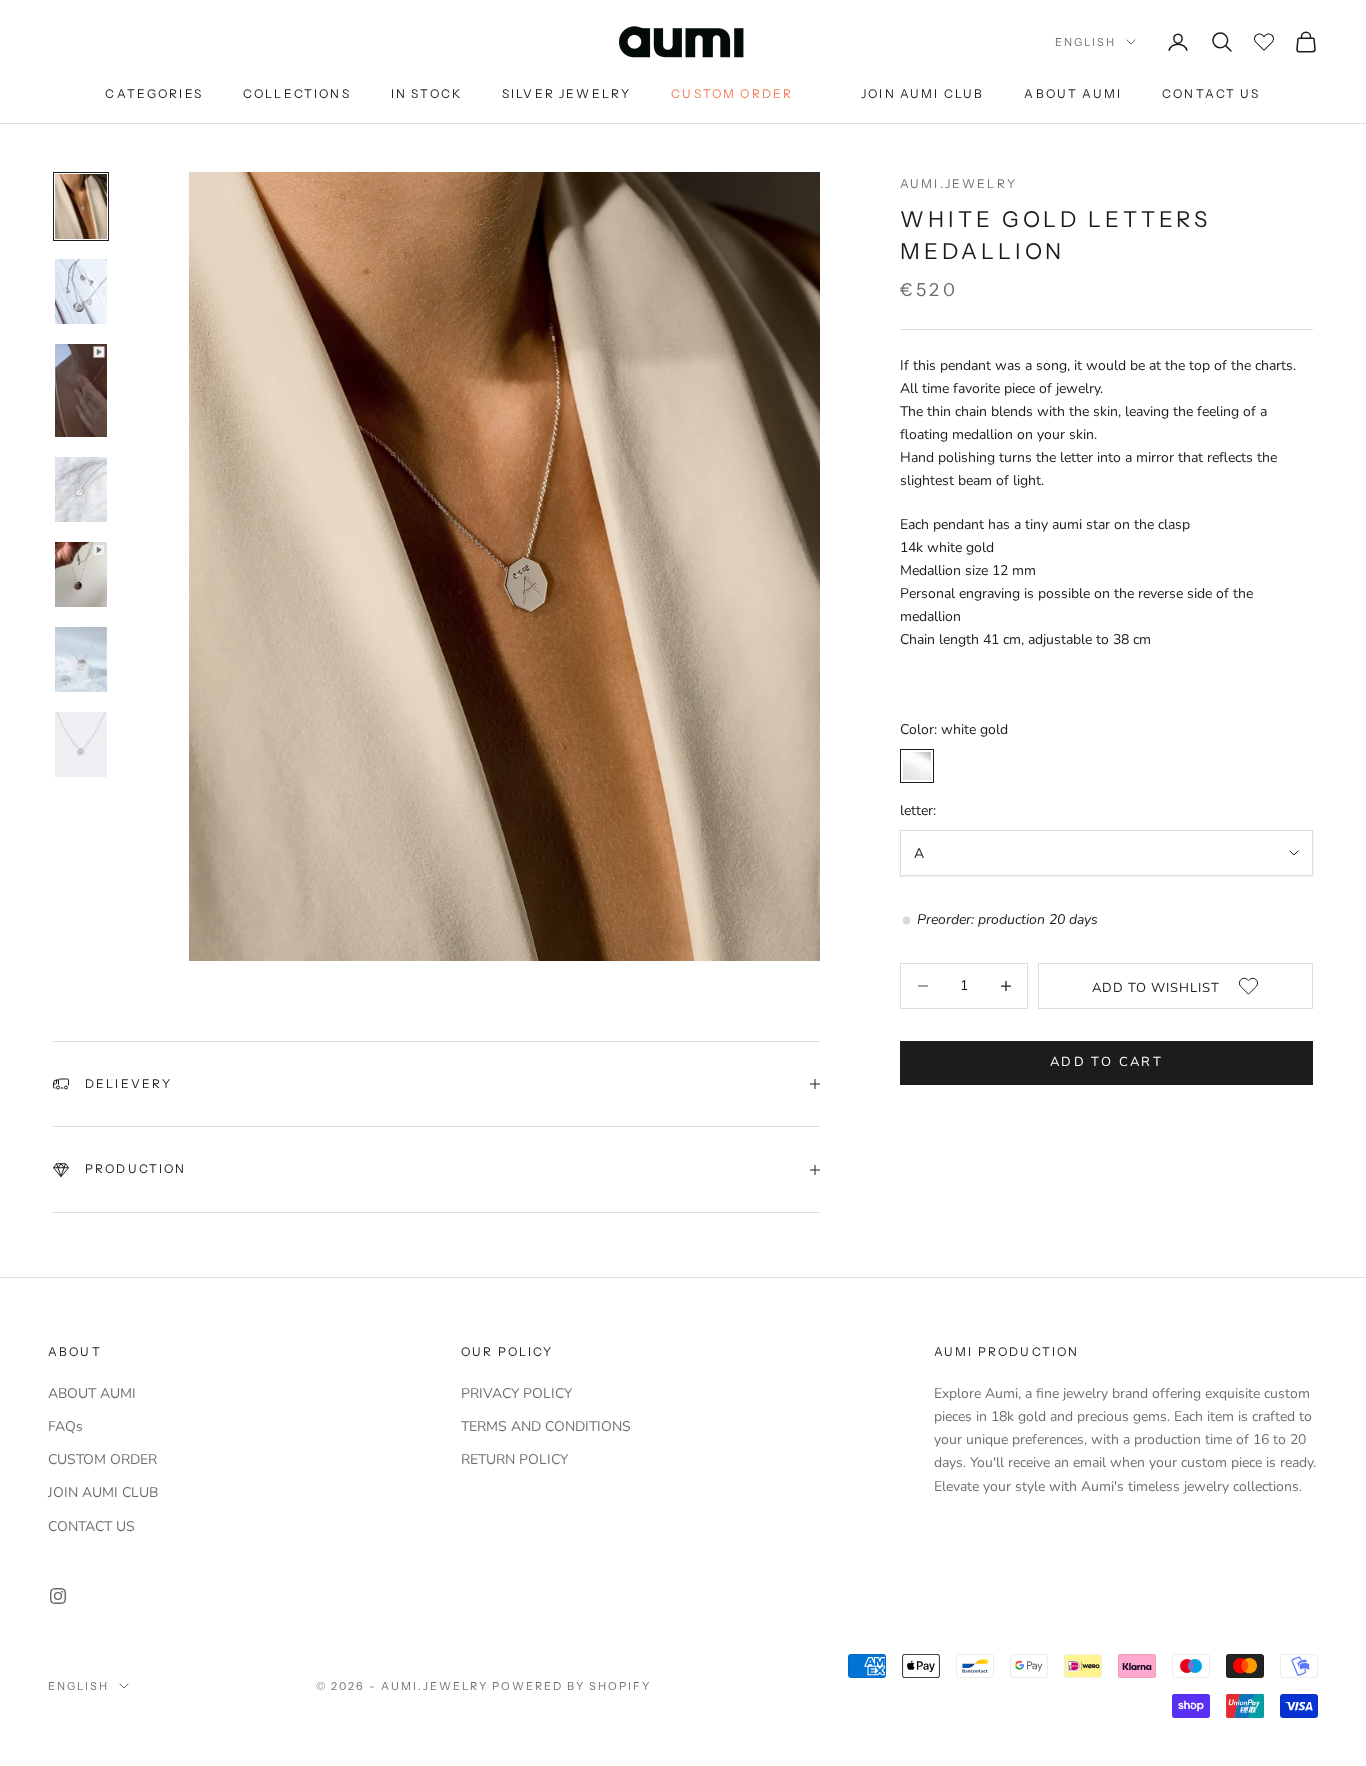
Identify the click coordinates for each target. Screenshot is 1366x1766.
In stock (426, 93)
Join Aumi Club (922, 93)
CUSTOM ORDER (102, 1459)
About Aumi (1073, 93)
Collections (297, 93)
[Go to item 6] (81, 659)
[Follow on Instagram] (58, 1596)
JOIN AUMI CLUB (103, 1492)
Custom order (732, 93)
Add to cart (1106, 1062)
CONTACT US (91, 1526)
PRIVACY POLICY (516, 1393)
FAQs (65, 1426)
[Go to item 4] (81, 489)
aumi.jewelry (958, 183)
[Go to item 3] (81, 390)
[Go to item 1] (81, 206)
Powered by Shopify (571, 1686)
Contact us (1211, 93)
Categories (154, 93)
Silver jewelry (566, 93)
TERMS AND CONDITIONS (546, 1426)
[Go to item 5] (81, 574)
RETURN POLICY (514, 1459)
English (1085, 42)
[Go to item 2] (81, 291)
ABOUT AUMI (92, 1393)
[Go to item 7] (81, 744)
